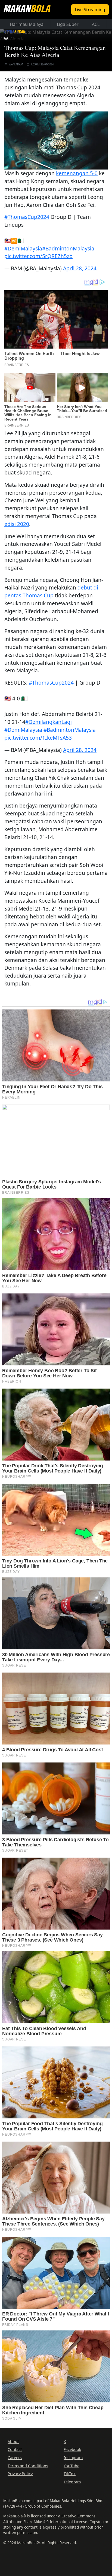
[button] (56, 140)
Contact (15, 2449)
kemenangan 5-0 (77, 173)
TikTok (70, 2474)
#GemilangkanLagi (49, 722)
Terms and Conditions (28, 2466)
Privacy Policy (20, 2474)
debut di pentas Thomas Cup (51, 591)
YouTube (71, 2466)
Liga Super (68, 24)
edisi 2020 (17, 524)
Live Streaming (90, 10)
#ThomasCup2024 (27, 217)
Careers (15, 2458)
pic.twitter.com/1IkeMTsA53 (38, 738)
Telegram (72, 2482)
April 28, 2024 (80, 268)
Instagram (73, 2458)
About (13, 2442)
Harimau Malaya (27, 24)
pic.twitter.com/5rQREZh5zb (38, 256)
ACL (96, 24)
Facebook (72, 2449)
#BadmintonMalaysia (68, 248)
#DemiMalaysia (23, 248)
